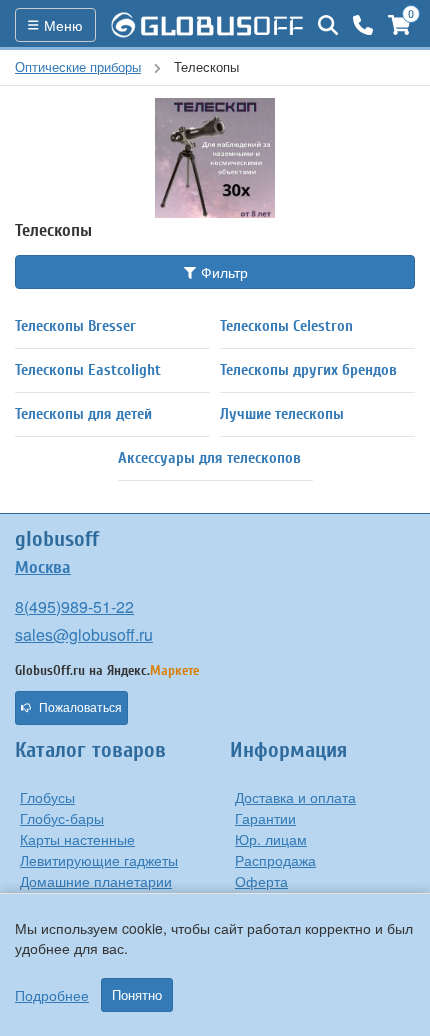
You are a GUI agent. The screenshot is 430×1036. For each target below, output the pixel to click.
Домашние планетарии (96, 881)
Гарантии (265, 818)
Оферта (261, 881)
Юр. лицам (271, 839)
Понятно (137, 995)
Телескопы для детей (83, 414)
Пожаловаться (80, 708)
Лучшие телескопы (282, 414)
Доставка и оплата (295, 797)
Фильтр (222, 272)
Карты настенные (77, 839)
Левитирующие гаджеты (99, 860)
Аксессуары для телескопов (209, 458)
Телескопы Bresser (75, 326)
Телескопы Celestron (286, 326)
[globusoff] (207, 25)
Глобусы (47, 797)
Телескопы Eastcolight (88, 370)
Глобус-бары (62, 818)
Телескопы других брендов (308, 370)
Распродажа (275, 860)
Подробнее (52, 995)
